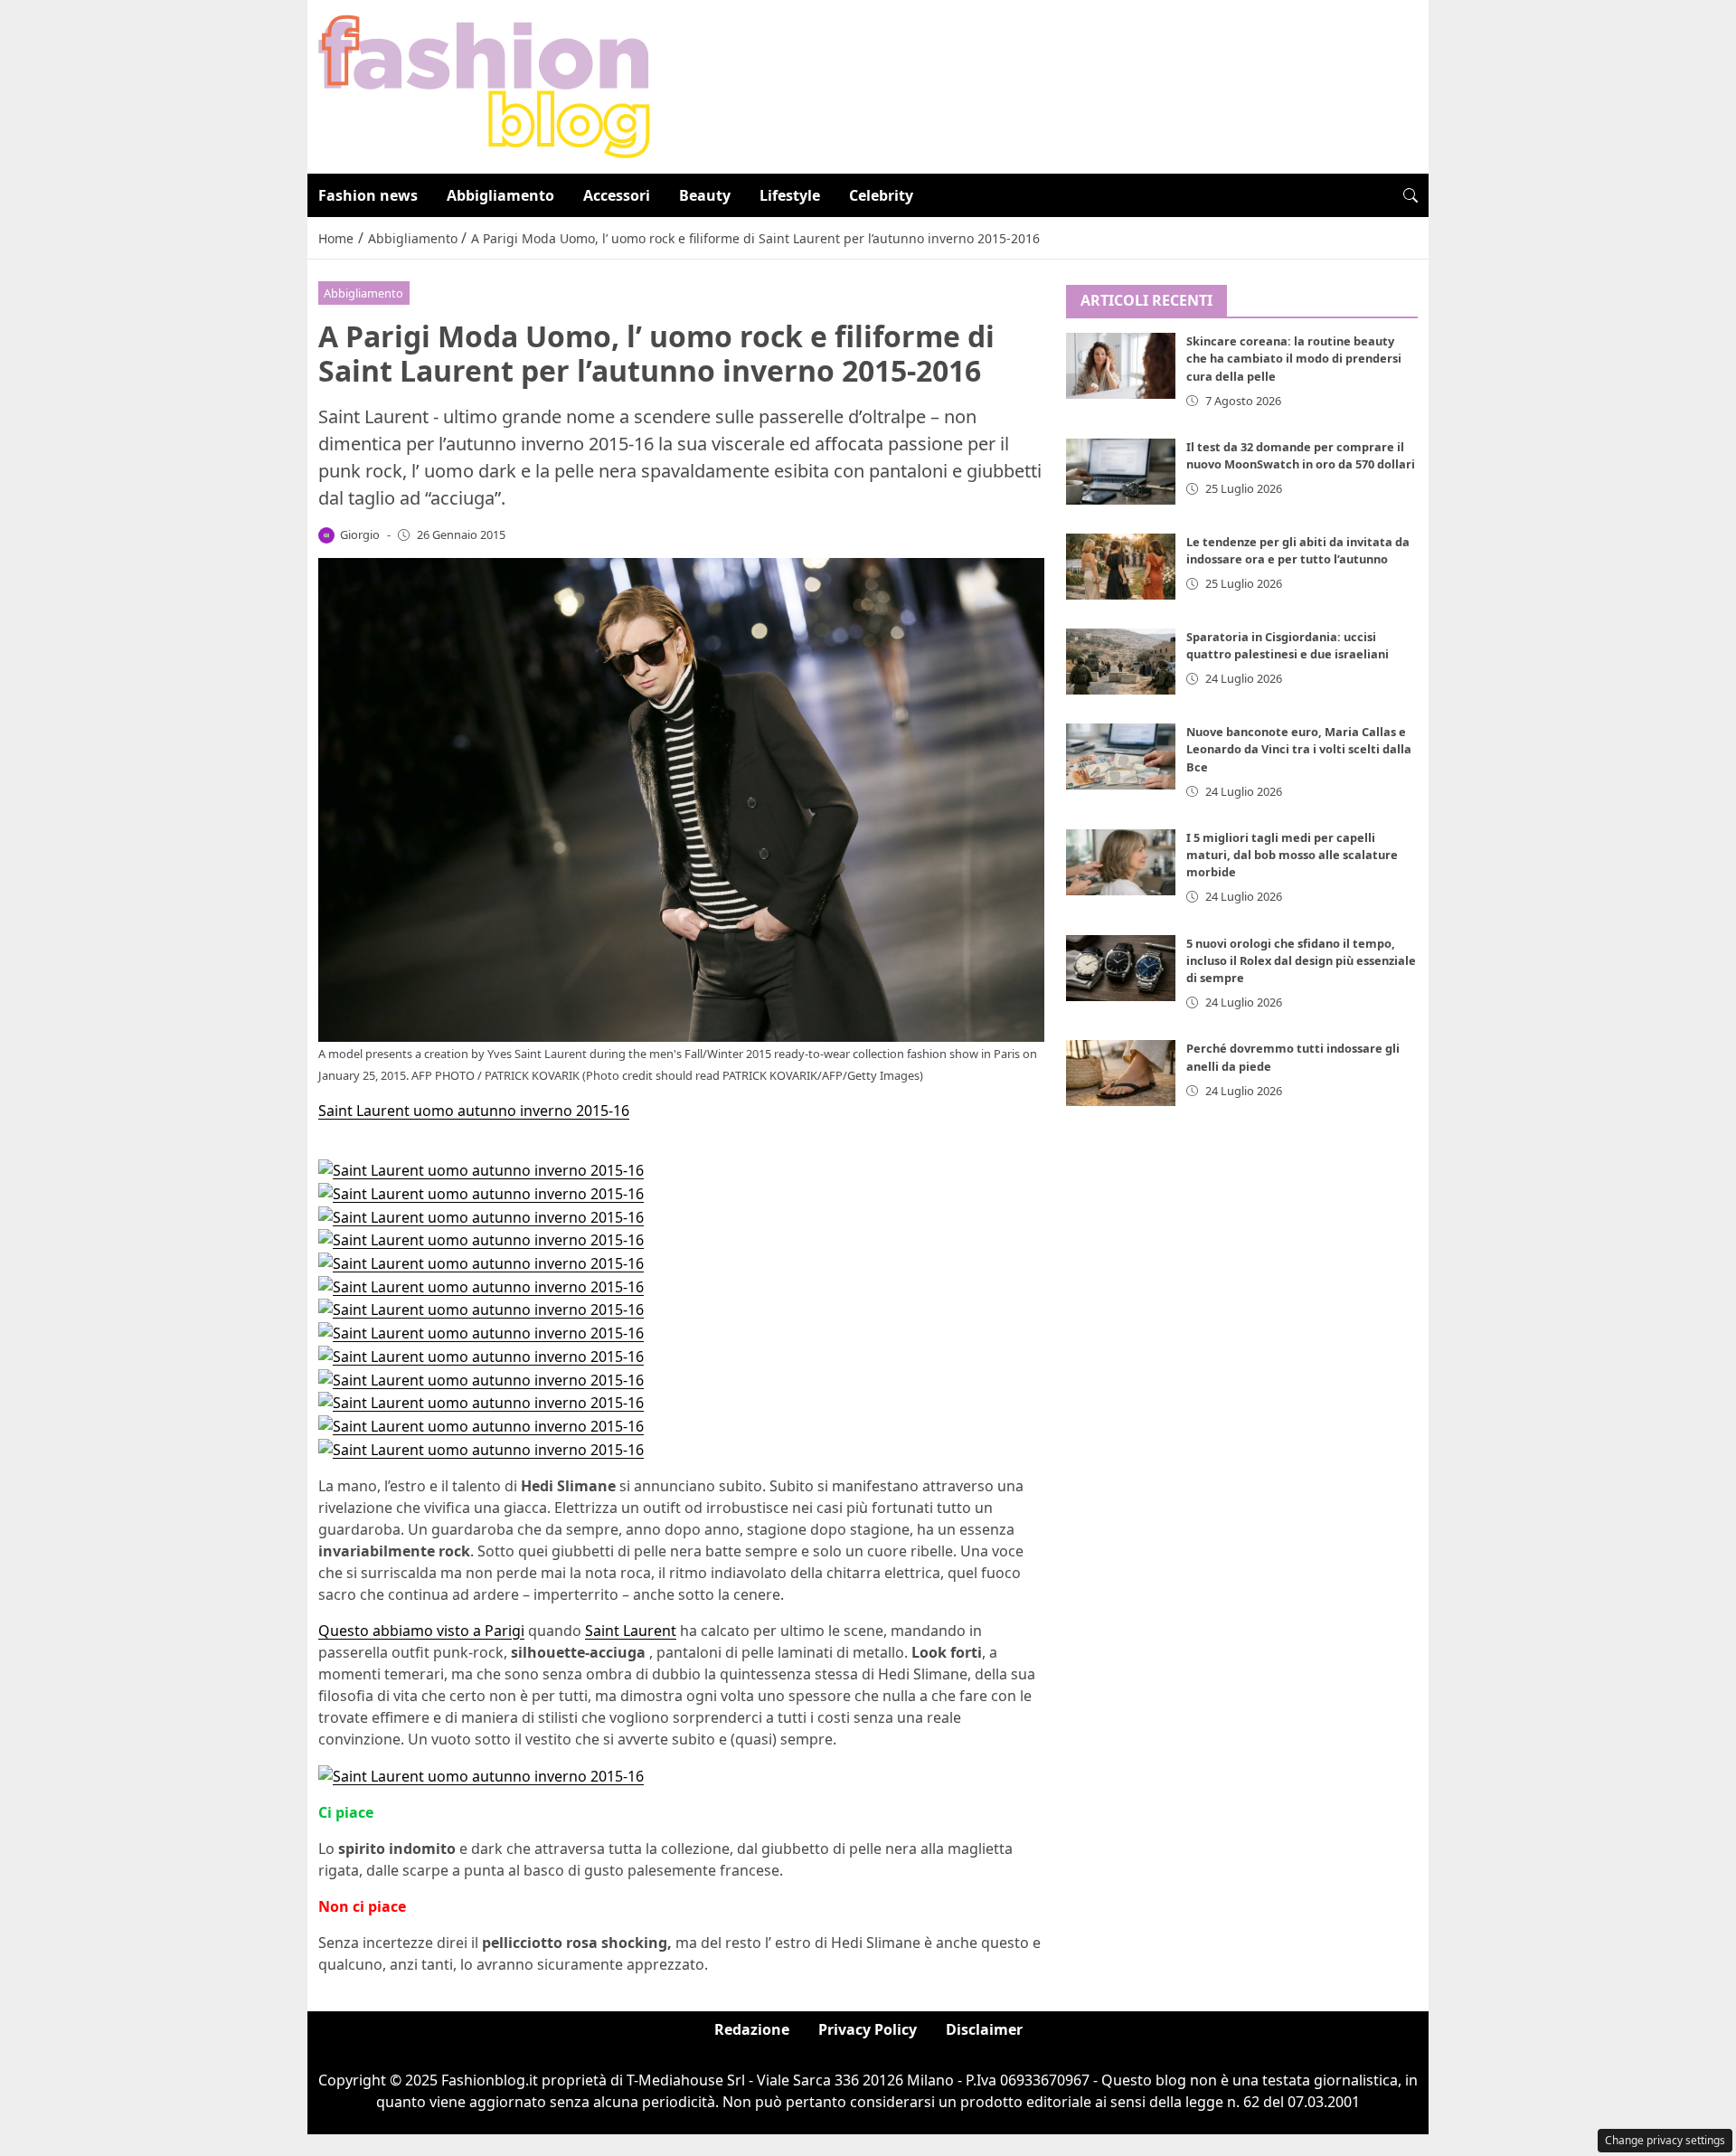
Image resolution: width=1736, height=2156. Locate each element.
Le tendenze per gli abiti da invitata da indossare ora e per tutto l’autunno (1298, 550)
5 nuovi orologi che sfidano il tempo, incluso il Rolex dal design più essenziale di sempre (1301, 960)
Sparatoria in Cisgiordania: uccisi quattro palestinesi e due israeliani (1288, 645)
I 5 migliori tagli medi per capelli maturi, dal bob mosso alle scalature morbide (1292, 855)
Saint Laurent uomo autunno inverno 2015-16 (474, 1111)
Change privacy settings (1665, 2140)
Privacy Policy (868, 2029)
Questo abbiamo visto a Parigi (421, 1631)
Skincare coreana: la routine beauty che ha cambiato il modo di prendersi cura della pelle (1294, 359)
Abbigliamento (500, 195)
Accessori (617, 195)
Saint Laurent (631, 1631)
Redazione (752, 2029)
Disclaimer (984, 2029)
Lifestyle (790, 195)
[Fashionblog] (484, 85)
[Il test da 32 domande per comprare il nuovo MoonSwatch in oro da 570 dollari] (1121, 472)
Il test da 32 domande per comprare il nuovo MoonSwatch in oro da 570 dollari (1301, 455)
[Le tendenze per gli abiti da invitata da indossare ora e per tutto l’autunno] (1121, 567)
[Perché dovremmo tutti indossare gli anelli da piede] (1121, 1074)
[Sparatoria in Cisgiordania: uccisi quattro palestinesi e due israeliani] (1121, 662)
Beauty (705, 195)
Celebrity (881, 195)
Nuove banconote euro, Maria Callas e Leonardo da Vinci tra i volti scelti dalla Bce (1299, 749)
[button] (1410, 195)
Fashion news (368, 195)
